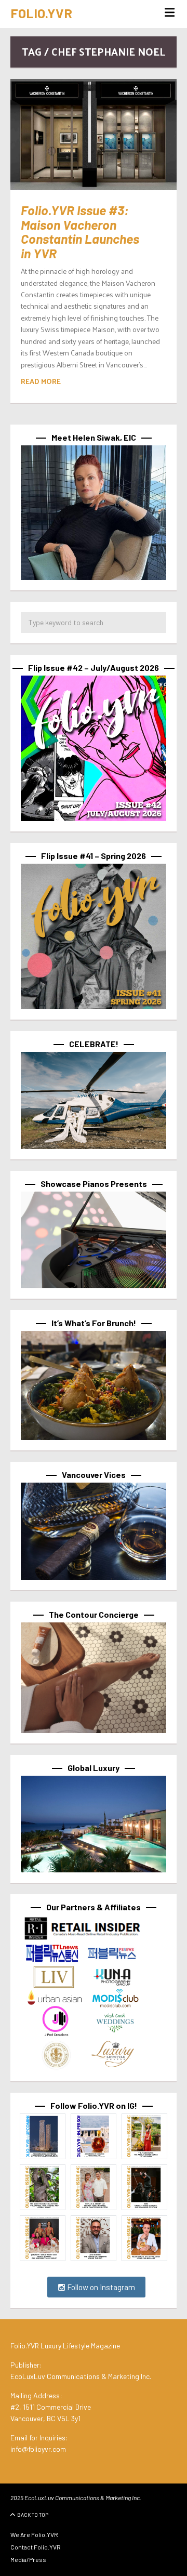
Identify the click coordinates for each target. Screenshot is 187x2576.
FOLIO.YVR (41, 13)
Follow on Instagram (100, 2287)
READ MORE (41, 381)
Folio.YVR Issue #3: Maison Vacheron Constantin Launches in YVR (80, 232)
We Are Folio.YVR (34, 2534)
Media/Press (28, 2559)
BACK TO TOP (33, 2515)
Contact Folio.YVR (36, 2547)
